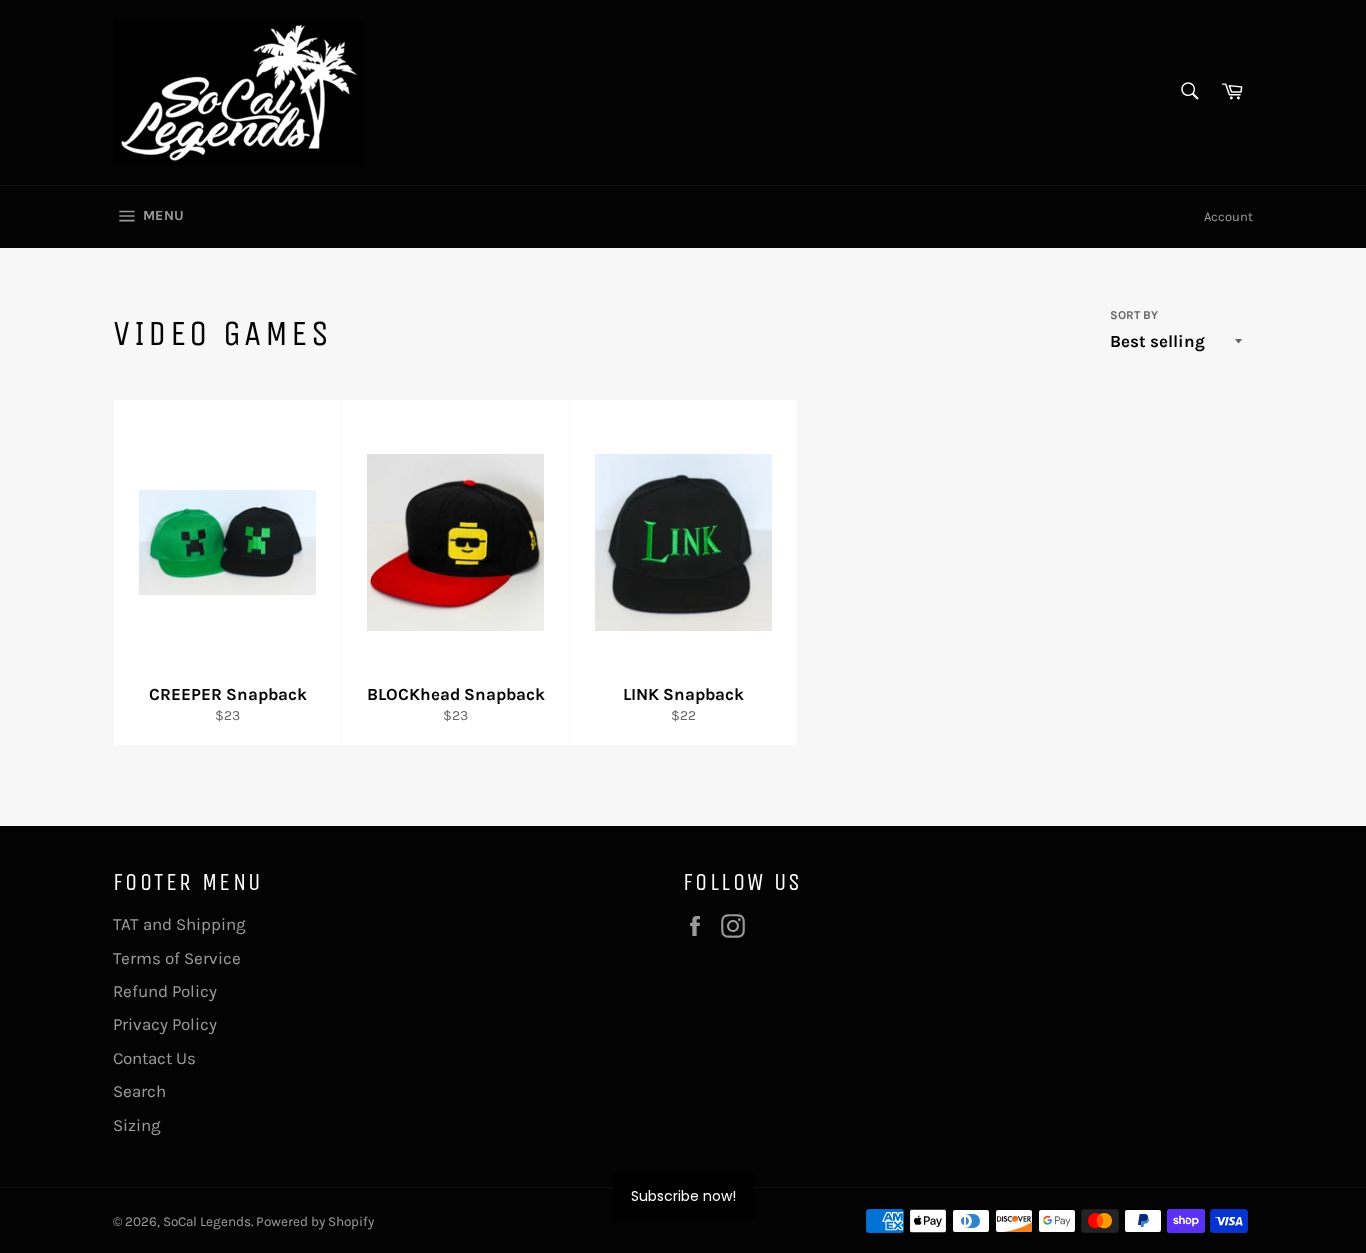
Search (139, 1091)
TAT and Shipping (179, 924)
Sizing (137, 1125)
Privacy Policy (165, 1024)
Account (1228, 216)
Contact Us (154, 1058)
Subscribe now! (683, 1196)
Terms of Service (177, 958)
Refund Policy (165, 991)
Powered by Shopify (315, 1221)
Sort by (1134, 315)
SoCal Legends (207, 1221)
